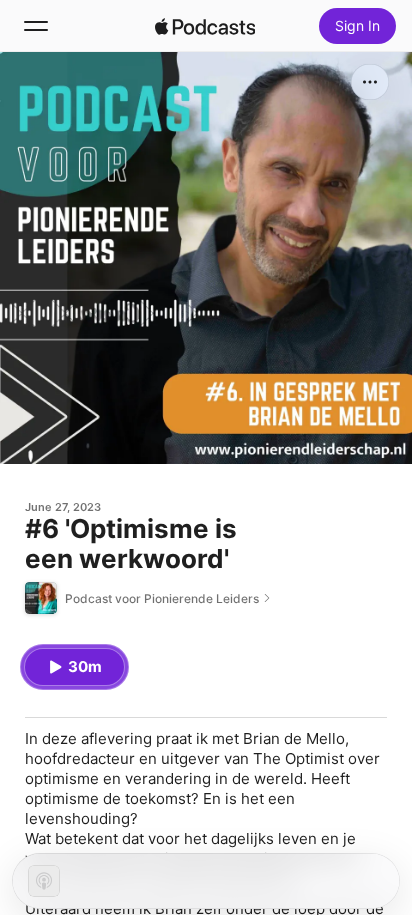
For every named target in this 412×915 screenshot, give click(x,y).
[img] (205, 26)
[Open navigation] (36, 26)
